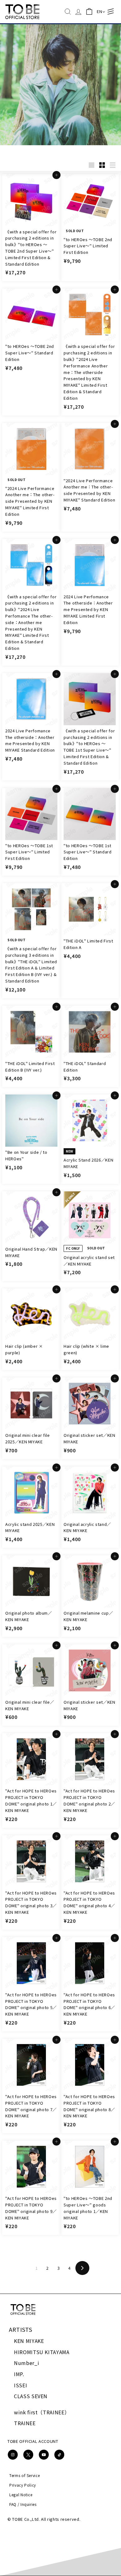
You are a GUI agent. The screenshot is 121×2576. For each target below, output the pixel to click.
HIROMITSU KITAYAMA (42, 2352)
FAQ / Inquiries (23, 2504)
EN (99, 11)
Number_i (27, 2363)
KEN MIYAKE (29, 2341)
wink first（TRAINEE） (42, 2412)
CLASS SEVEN (31, 2396)
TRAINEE (25, 2423)
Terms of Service (25, 2475)
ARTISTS (21, 2329)
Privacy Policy (23, 2485)
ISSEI (20, 2385)
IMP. (19, 2374)
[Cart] (89, 12)
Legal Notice (21, 2495)
